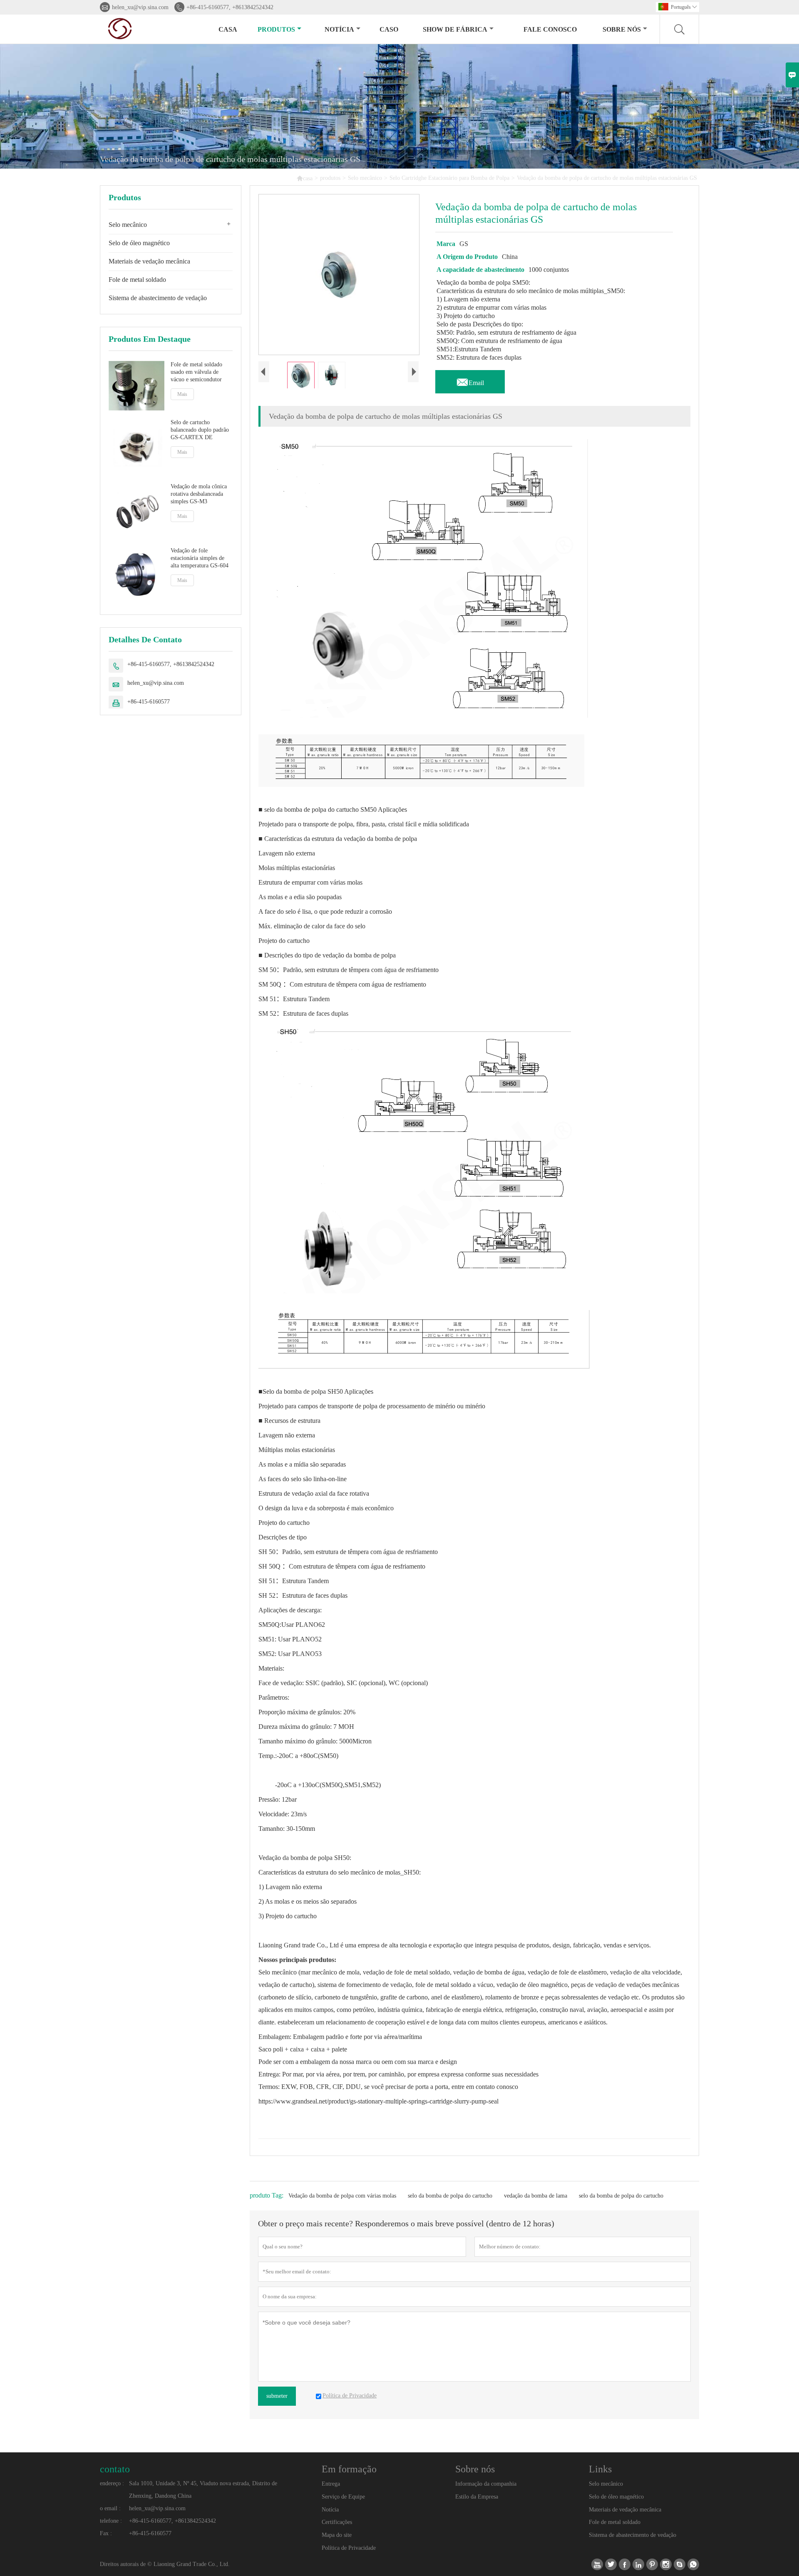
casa (228, 29)
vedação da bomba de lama (536, 2196)
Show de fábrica (455, 29)
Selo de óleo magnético (139, 243)
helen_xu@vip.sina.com (140, 7)
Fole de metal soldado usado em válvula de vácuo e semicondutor (196, 372)
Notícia (330, 2510)
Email (470, 380)
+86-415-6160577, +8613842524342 (230, 7)
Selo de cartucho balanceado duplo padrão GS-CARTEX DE (200, 430)
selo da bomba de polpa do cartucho (450, 2196)
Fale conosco (550, 29)
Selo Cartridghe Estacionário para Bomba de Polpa (449, 178)
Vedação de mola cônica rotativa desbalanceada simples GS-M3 (199, 494)
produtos (276, 29)
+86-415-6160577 (149, 702)
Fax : (106, 2533)
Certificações (337, 2522)
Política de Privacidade (349, 2548)
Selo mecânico (365, 178)
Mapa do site (337, 2535)
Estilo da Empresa (477, 2497)
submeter (277, 2396)
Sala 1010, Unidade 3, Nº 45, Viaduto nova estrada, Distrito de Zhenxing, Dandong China (203, 2490)
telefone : (111, 2521)
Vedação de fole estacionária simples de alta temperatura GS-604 (200, 558)
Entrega (331, 2484)
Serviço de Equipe (343, 2497)
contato (115, 2469)
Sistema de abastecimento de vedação (158, 298)
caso (389, 29)
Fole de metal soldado (137, 280)
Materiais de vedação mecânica (149, 261)
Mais (182, 394)
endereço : (112, 2483)
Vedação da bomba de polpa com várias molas (342, 2196)
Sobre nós (622, 29)
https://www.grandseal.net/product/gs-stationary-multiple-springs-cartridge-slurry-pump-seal (378, 2101)
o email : (110, 2508)
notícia (339, 29)
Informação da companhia (486, 2484)
